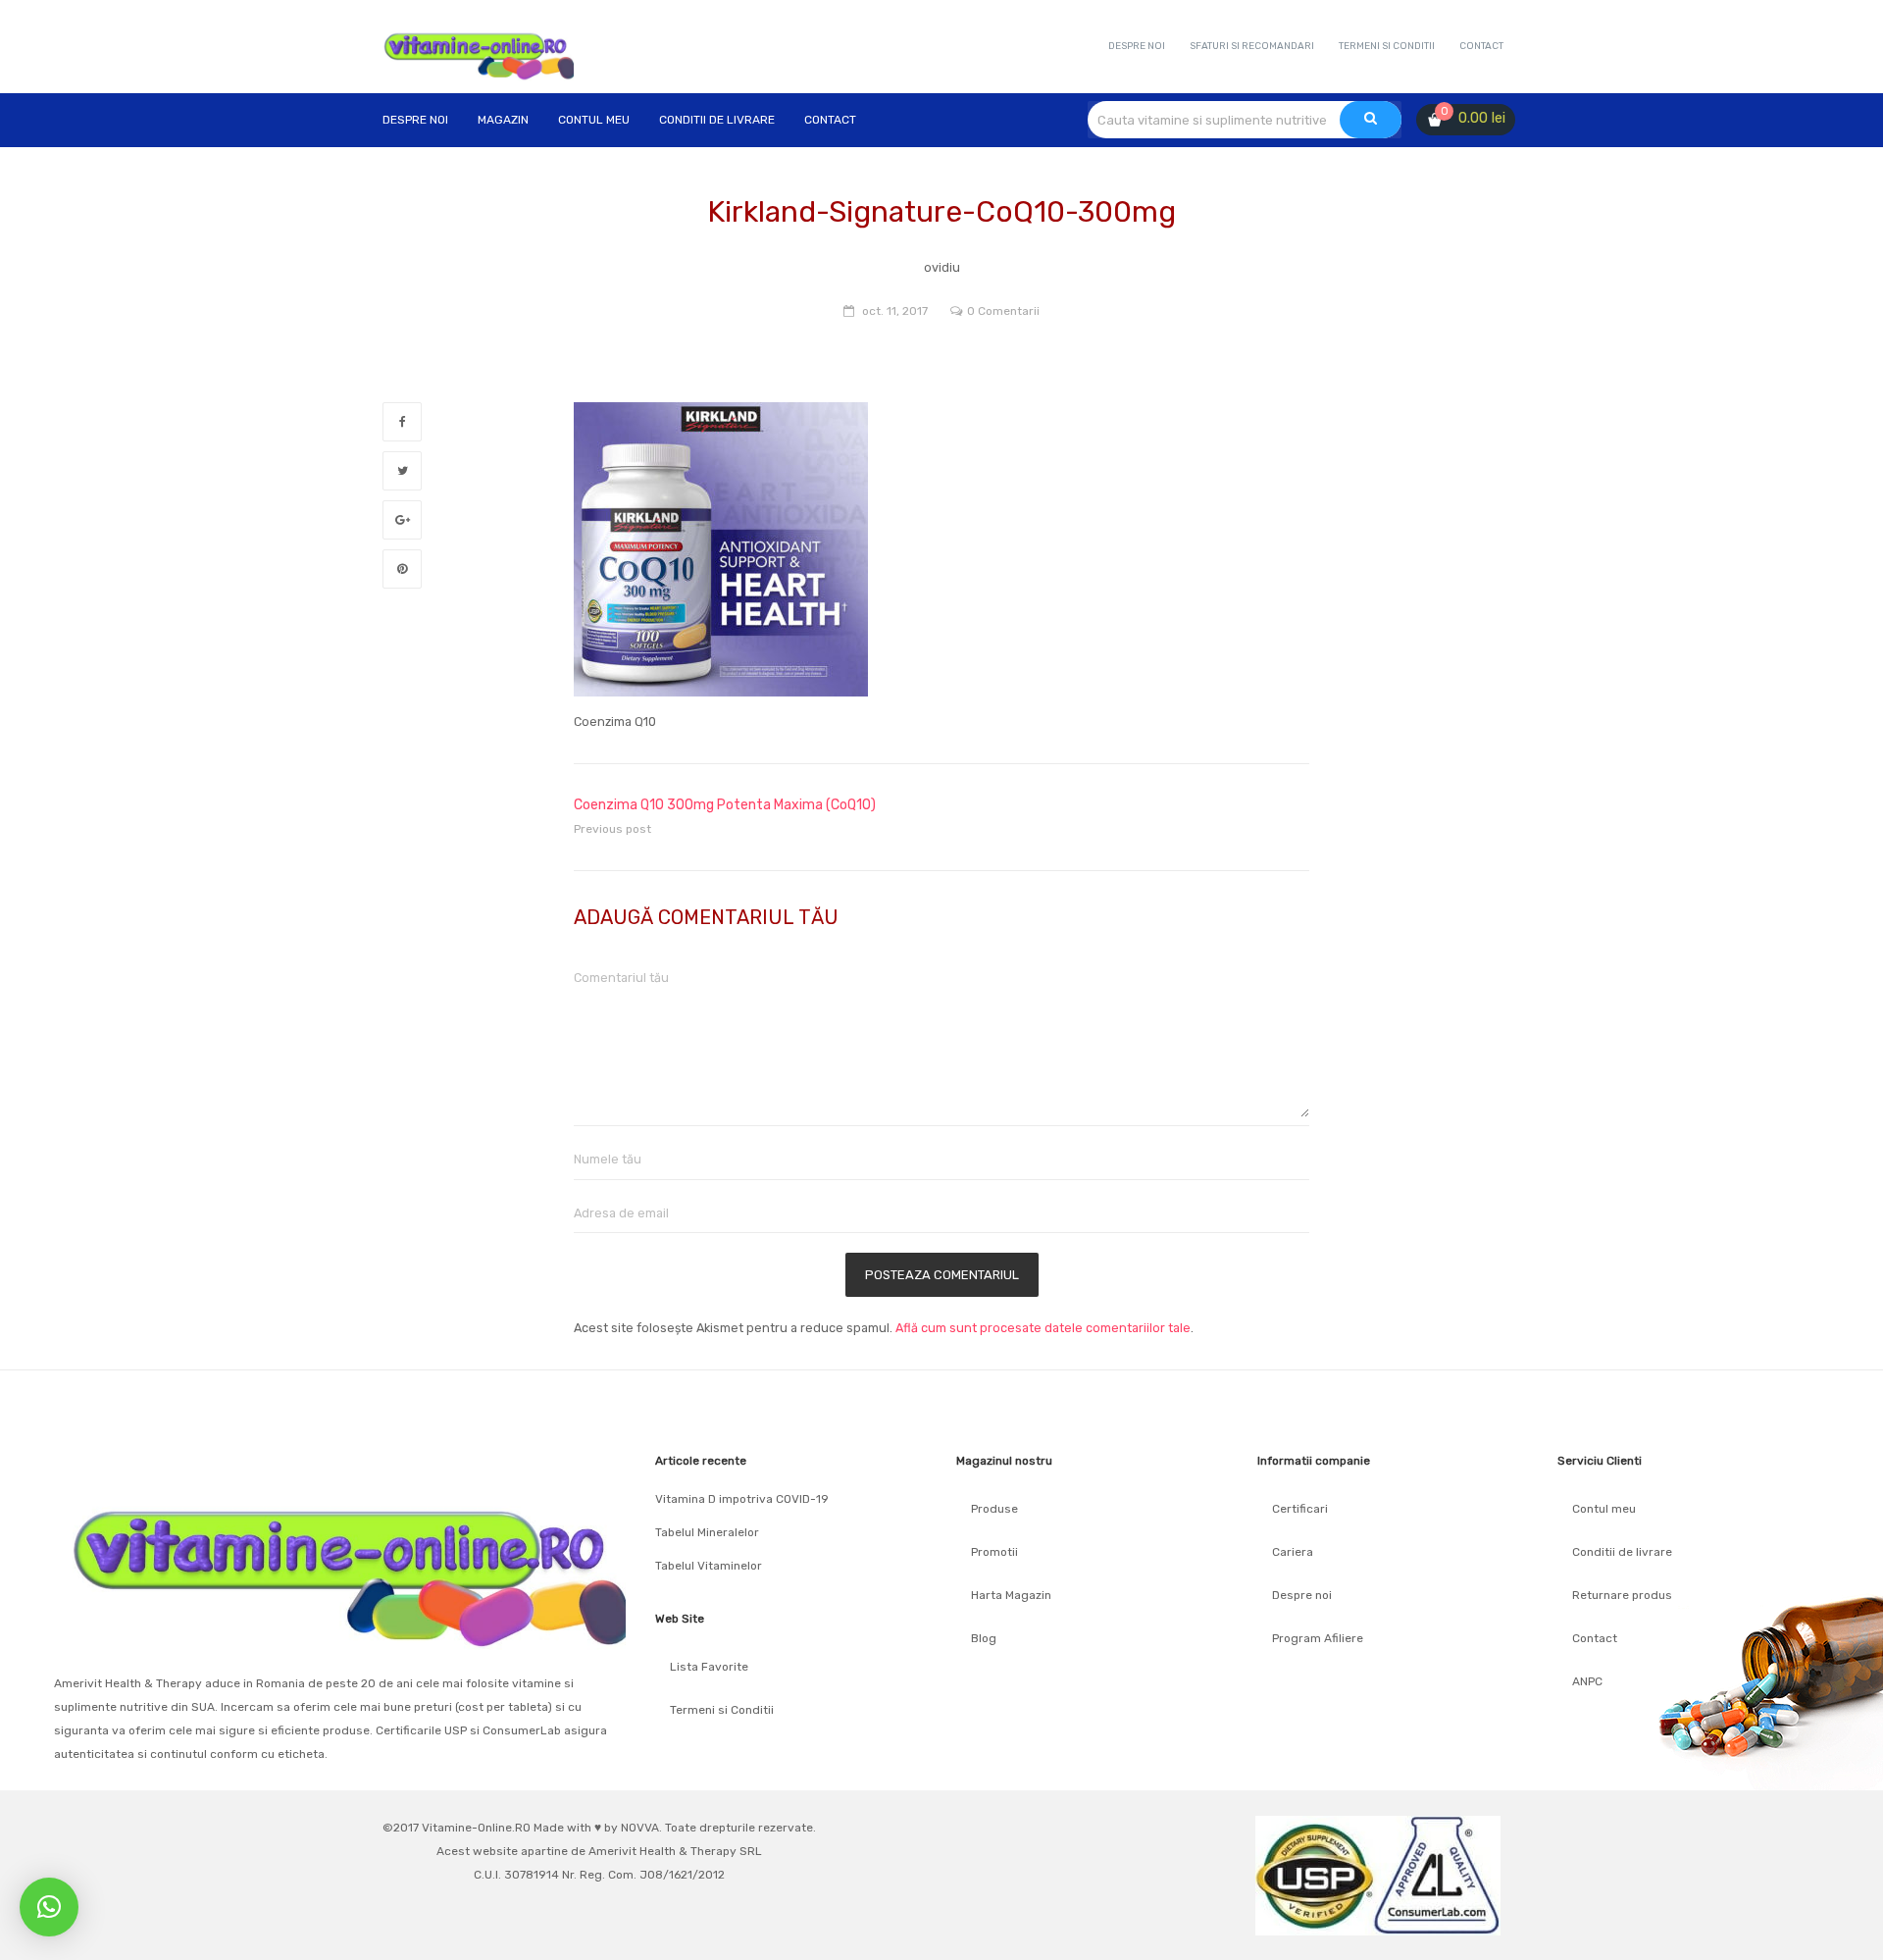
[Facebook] (402, 422)
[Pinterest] (402, 569)
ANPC (1587, 1681)
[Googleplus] (402, 520)
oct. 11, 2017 (895, 311)
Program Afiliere (1318, 1638)
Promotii (994, 1552)
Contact (1595, 1638)
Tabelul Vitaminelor (709, 1566)
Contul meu (1604, 1509)
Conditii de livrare (1622, 1552)
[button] (49, 1907)
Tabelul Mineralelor (707, 1532)
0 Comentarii (1003, 311)
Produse (994, 1509)
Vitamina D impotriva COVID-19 (742, 1499)
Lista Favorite (709, 1667)
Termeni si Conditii (722, 1710)
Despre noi (1302, 1595)
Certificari (1300, 1509)
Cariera (1293, 1552)
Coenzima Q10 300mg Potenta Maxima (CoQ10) (725, 805)
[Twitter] (402, 471)
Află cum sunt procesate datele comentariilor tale (1043, 1328)
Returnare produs (1622, 1595)
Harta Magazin (1011, 1595)
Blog (984, 1638)
